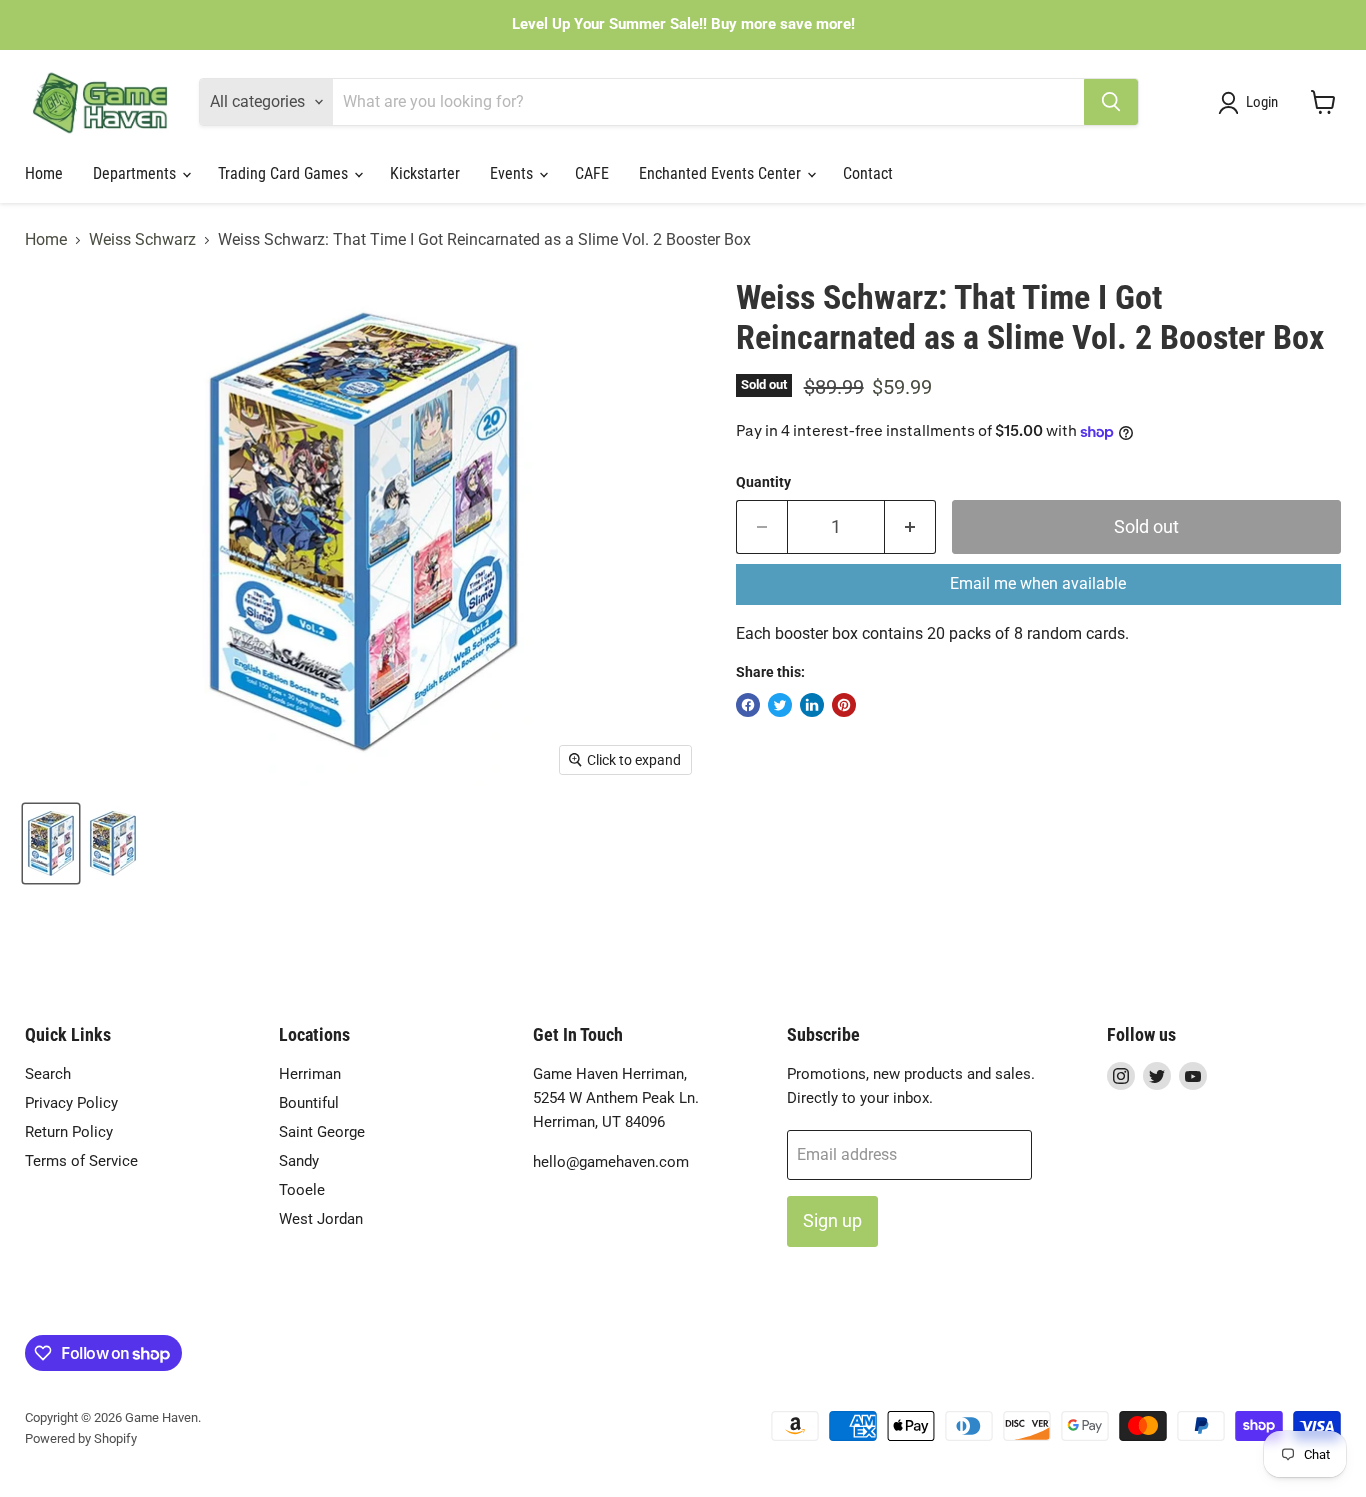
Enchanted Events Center (722, 173)
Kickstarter (425, 173)
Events (513, 173)
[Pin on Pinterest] (844, 705)
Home (44, 173)
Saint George (322, 1132)
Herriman (310, 1074)
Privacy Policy (71, 1103)
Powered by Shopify (81, 1438)
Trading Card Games (285, 173)
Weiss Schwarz (142, 240)
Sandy (299, 1161)
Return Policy (69, 1132)
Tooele (302, 1190)
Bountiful (309, 1103)
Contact (868, 173)
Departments (136, 173)
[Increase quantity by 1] (910, 527)
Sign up (832, 1220)
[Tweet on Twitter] (780, 705)
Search (48, 1074)
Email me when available (1038, 583)
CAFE (592, 173)
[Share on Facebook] (748, 705)
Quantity (763, 482)
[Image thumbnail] (113, 843)
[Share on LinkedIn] (812, 705)
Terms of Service (81, 1161)
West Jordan (321, 1219)
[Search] (1111, 102)
